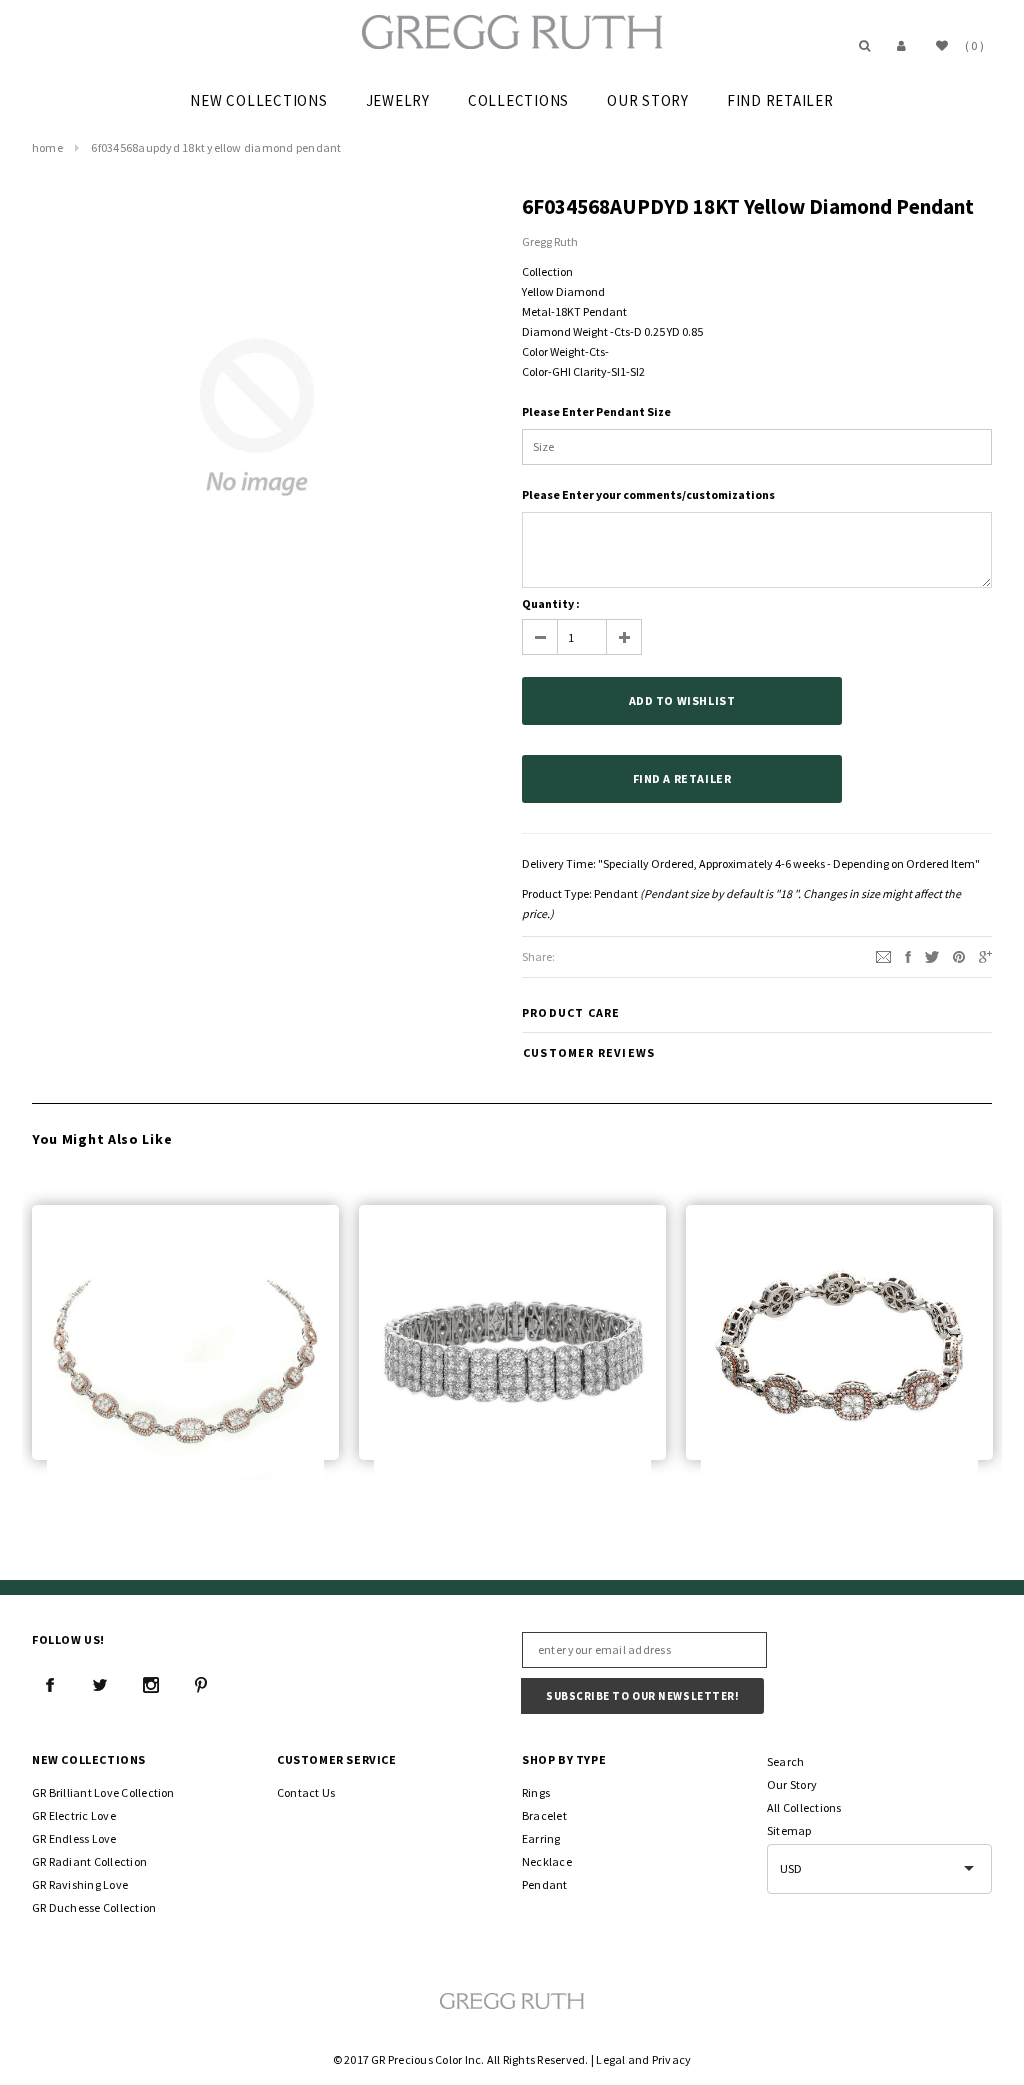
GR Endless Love (74, 1838)
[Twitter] (932, 955)
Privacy (672, 2059)
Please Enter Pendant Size (596, 411)
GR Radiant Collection (89, 1861)
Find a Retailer (682, 778)
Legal (610, 2059)
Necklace (547, 1861)
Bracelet (544, 1815)
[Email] (883, 955)
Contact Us (306, 1792)
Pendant (616, 893)
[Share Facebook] (908, 955)
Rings (536, 1792)
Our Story (792, 1784)
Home (47, 147)
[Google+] (985, 955)
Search (785, 1761)
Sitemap (789, 1830)
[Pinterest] (959, 955)
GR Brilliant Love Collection (103, 1792)
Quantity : (551, 603)
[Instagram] (151, 1685)
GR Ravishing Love (80, 1884)
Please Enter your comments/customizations (648, 494)
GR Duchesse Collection (94, 1907)
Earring (541, 1838)
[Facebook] (50, 1685)
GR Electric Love (74, 1815)
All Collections (804, 1807)
